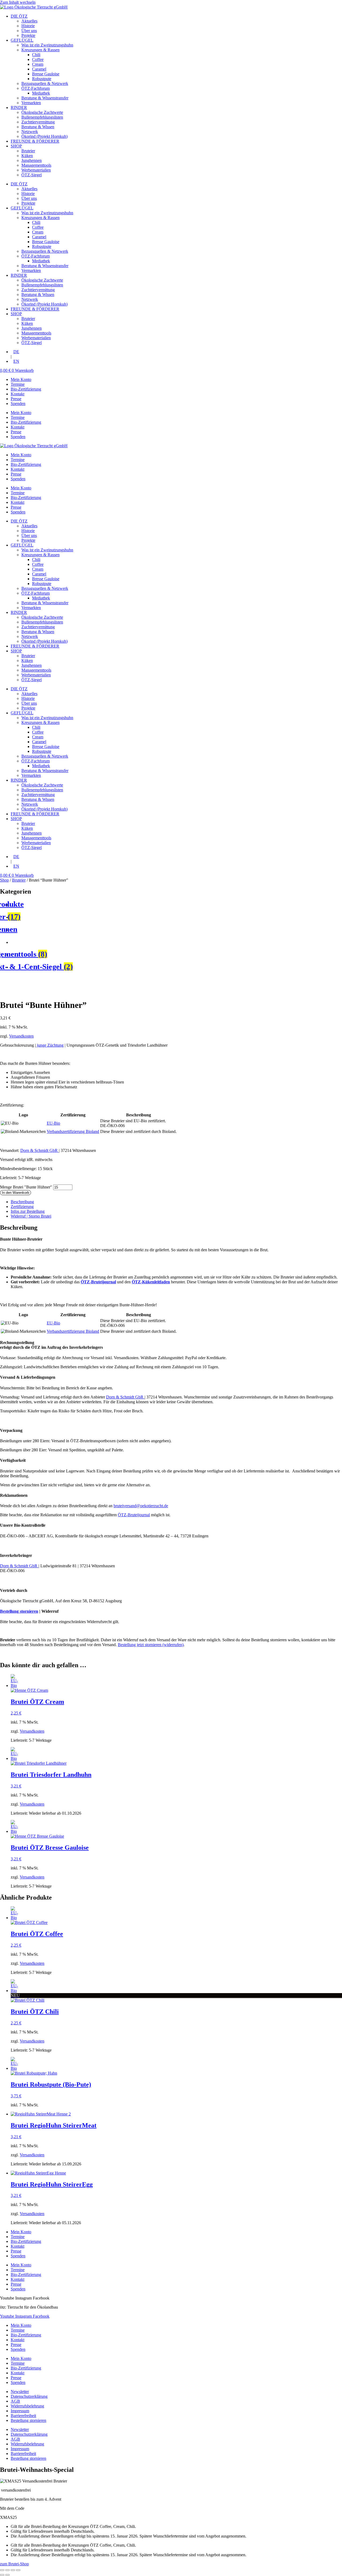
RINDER (19, 108)
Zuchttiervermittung (38, 122)
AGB (15, 2401)
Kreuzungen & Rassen (40, 50)
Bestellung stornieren (19, 1611)
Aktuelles (29, 21)
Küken (27, 156)
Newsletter (20, 2392)
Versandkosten (21, 1036)
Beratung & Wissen (38, 127)
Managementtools (36, 165)
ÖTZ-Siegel (32, 175)
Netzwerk (30, 132)
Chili (36, 55)
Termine (18, 384)
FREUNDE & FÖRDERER (35, 141)
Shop (4, 880)
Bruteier (28, 151)
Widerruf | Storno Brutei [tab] (31, 1216)
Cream (38, 64)
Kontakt (18, 394)
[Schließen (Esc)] (18, 2570)
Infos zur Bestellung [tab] (28, 1211)
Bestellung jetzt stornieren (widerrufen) (151, 1645)
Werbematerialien (36, 170)
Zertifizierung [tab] (22, 1207)
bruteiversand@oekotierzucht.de (141, 1506)
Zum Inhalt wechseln (18, 2)
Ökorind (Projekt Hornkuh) (44, 136)
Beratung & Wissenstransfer (45, 98)
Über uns (29, 31)
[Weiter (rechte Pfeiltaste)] (7, 2575)
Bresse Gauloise (46, 74)
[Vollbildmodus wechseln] (7, 2570)
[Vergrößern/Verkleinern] (2, 2570)
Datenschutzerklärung (29, 2396)
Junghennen (32, 160)
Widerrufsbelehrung (27, 2406)
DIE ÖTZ (19, 16)
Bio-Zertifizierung (26, 389)
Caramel (39, 69)
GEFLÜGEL (22, 40)
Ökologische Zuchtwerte (42, 112)
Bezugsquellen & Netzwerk (45, 83)
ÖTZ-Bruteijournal (134, 1515)
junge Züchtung (50, 1045)
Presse (16, 399)
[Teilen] (13, 2570)
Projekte (28, 35)
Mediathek (41, 93)
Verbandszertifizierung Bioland (73, 1131)
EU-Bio (53, 1123)
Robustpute (42, 79)
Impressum (20, 2411)
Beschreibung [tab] (22, 1202)
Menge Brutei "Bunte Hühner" (27, 1187)
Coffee (38, 59)
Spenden (18, 404)
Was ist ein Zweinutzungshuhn (47, 45)
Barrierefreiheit (23, 2416)
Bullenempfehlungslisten (42, 117)
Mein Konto (21, 379)
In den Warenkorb (15, 1193)
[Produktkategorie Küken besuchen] (176, 942)
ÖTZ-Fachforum (36, 88)
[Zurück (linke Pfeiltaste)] (2, 2575)
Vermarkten (31, 103)
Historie (28, 26)
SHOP (16, 146)
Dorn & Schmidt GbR (40, 1150)
